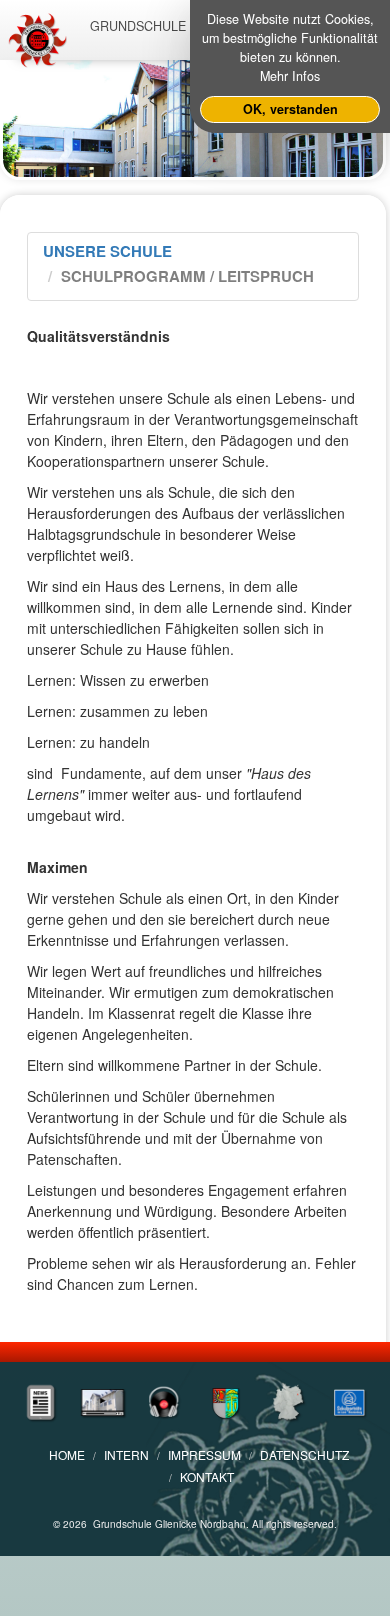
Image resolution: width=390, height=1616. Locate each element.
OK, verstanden (290, 109)
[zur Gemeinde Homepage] (226, 1400)
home (67, 1454)
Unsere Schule (107, 251)
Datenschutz (304, 1454)
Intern (126, 1454)
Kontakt (207, 1476)
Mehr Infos (290, 76)
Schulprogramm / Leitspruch (187, 276)
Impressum (204, 1454)
